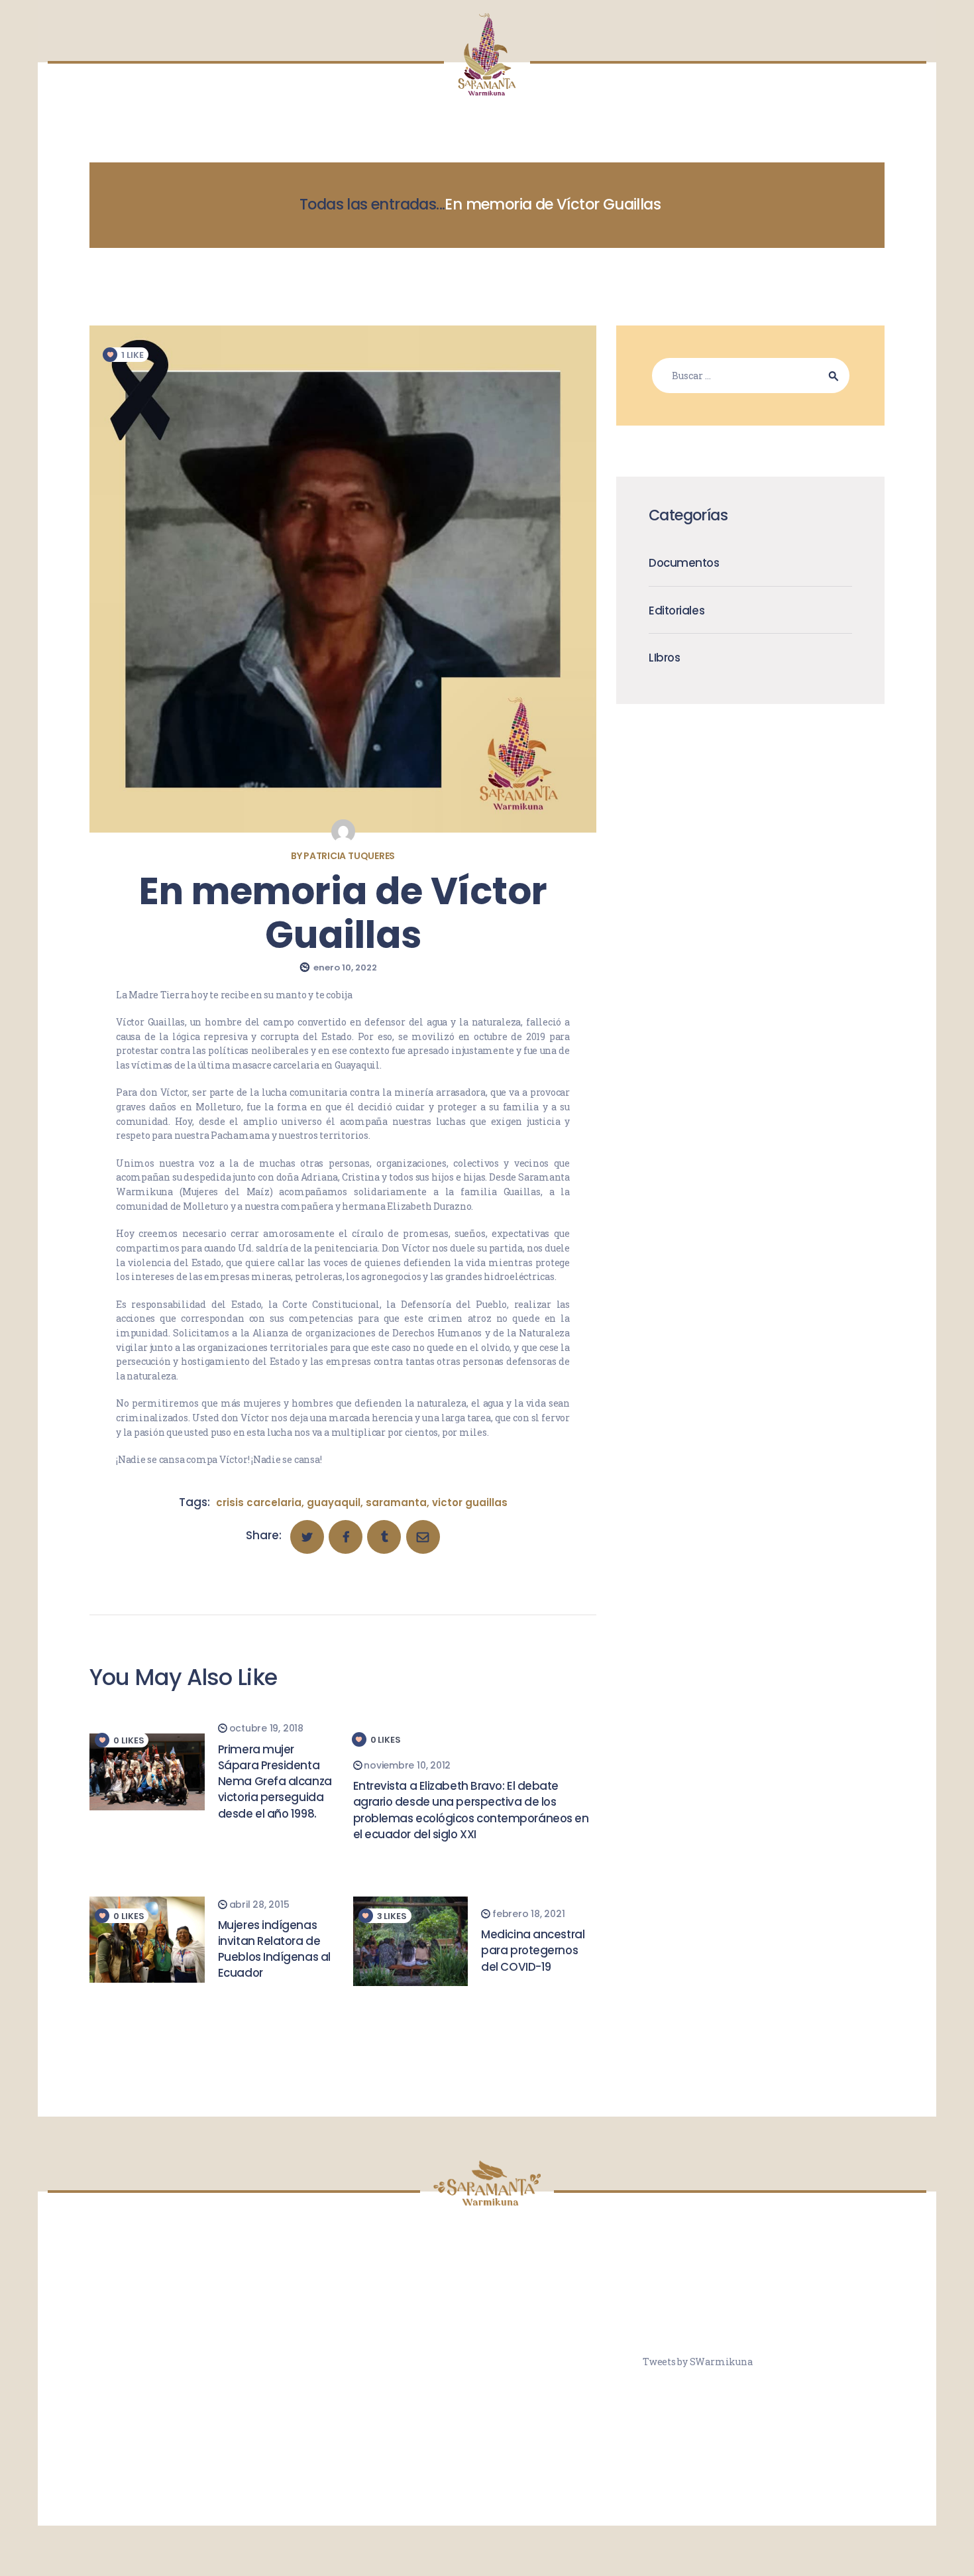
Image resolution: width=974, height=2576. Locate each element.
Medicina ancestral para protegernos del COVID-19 (533, 1951)
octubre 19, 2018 (266, 1728)
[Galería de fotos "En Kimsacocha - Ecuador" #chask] (407, 2407)
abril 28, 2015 (259, 1904)
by (343, 856)
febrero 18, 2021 (528, 1914)
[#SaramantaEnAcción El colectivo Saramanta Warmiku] (487, 2407)
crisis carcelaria (259, 1502)
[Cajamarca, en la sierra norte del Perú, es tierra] (487, 2312)
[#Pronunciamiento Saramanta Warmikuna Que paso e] (567, 2360)
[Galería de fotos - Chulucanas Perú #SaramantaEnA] (407, 2360)
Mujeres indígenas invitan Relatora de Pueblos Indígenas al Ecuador (274, 1949)
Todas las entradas (368, 204)
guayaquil (334, 1502)
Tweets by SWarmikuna (697, 2362)
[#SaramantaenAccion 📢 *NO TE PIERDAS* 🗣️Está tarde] (567, 2407)
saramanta (396, 1502)
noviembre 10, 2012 (407, 1765)
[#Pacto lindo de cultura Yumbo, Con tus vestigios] (407, 2312)
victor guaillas (470, 1502)
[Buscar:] (751, 376)
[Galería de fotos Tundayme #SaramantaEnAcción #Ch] (487, 2360)
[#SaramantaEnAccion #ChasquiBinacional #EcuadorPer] (567, 2312)
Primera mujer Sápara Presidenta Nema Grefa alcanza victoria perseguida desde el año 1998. (275, 1782)
